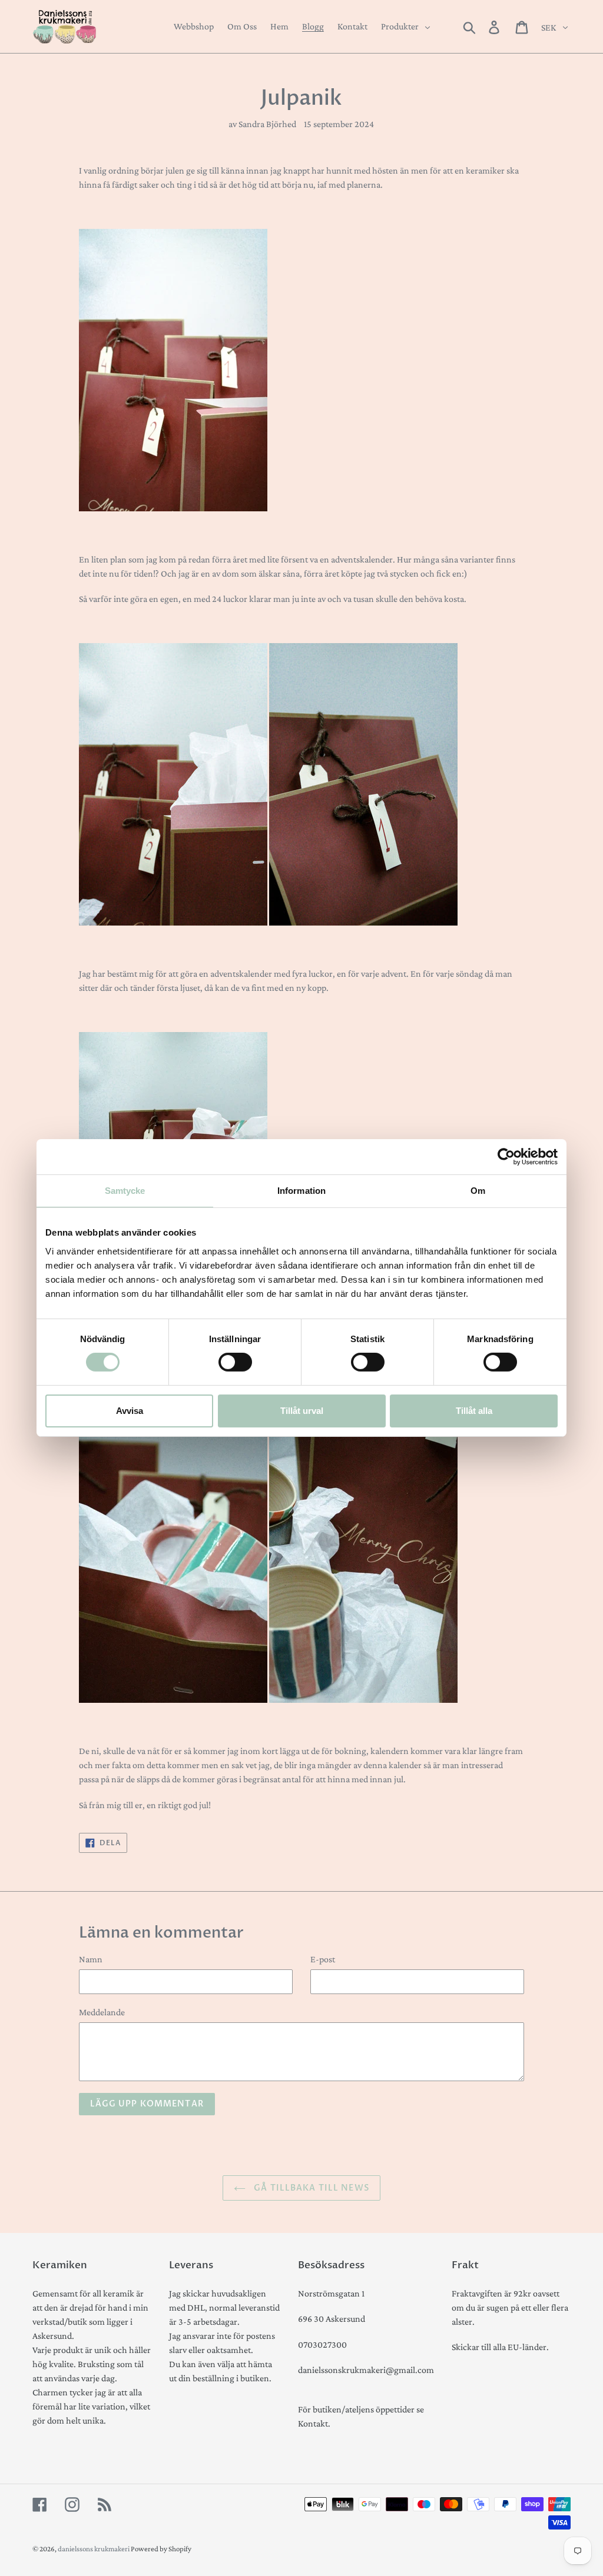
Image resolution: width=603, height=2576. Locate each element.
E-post (323, 1959)
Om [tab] (478, 1191)
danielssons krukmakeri (94, 2549)
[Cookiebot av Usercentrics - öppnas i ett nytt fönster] (506, 1157)
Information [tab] (301, 1191)
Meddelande (102, 2012)
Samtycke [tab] (125, 1191)
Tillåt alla (474, 1411)
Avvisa (130, 1411)
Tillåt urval (302, 1411)
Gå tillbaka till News (310, 2188)
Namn (91, 1959)
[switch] (235, 1362)
